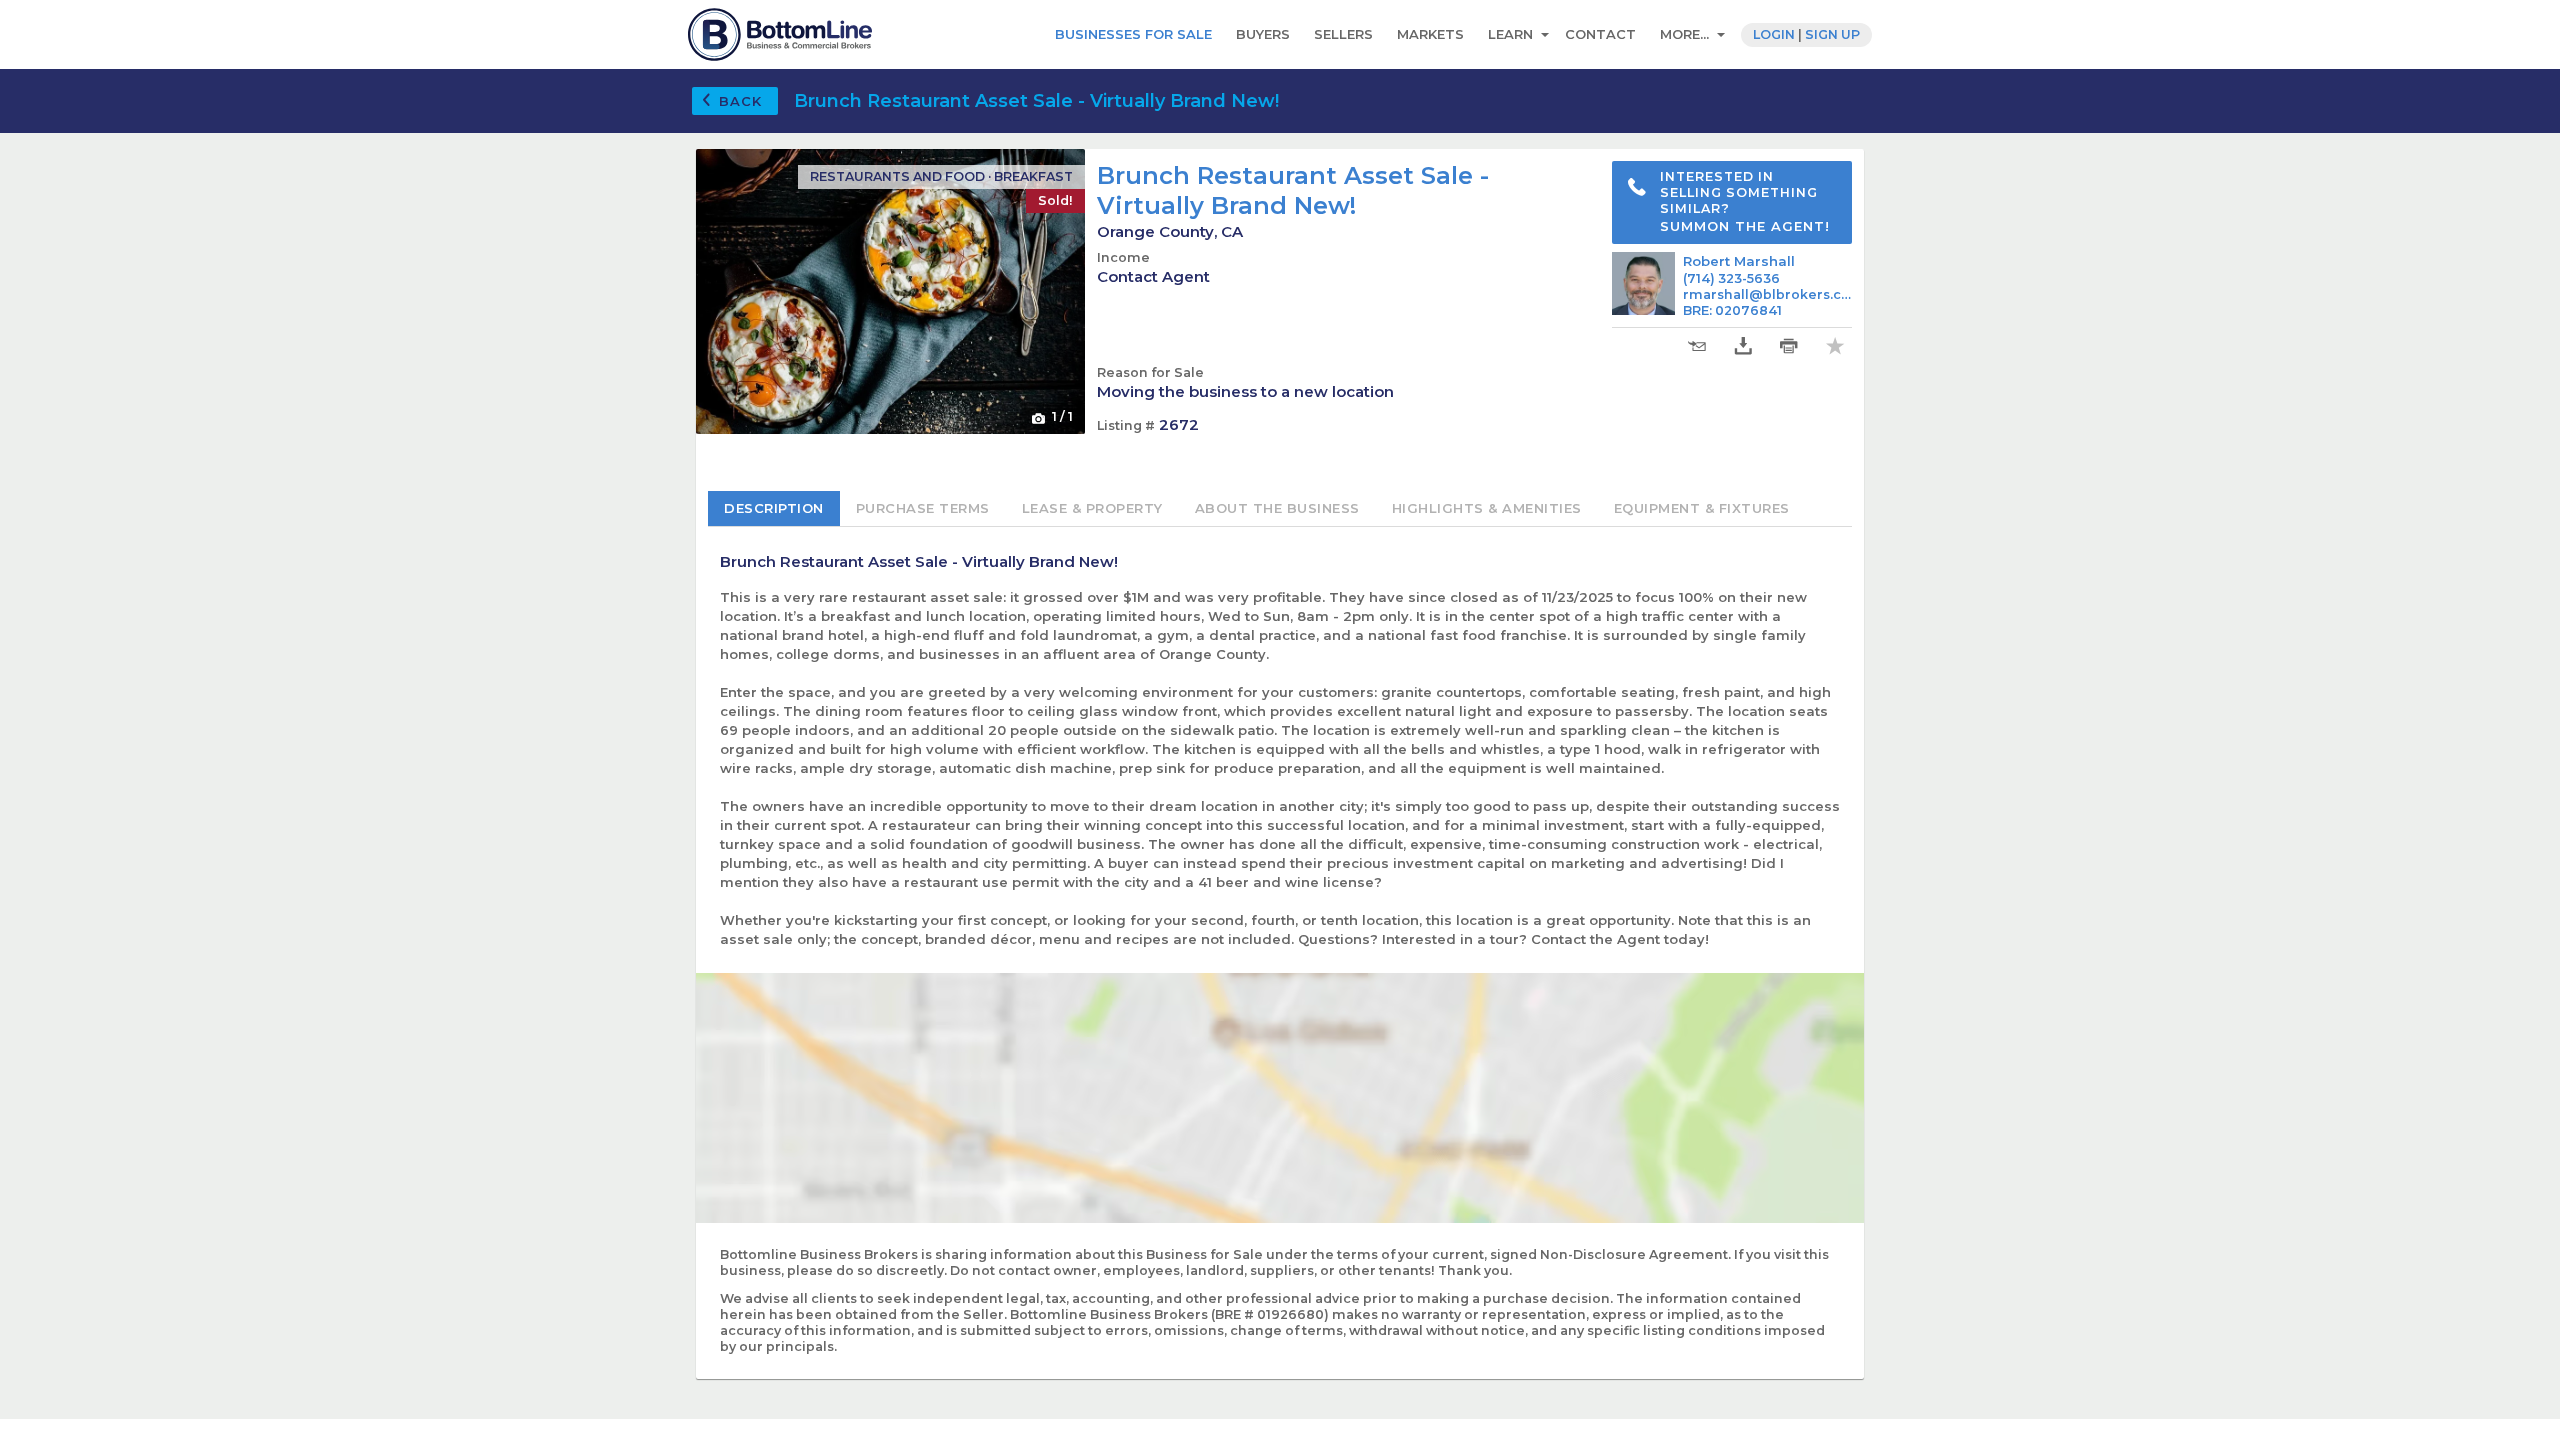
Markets (1430, 34)
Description (774, 508)
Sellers (1343, 34)
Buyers (1263, 34)
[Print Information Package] (1789, 346)
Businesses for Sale (1133, 34)
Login (1774, 34)
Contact (1600, 34)
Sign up (1832, 34)
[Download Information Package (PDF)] (1743, 346)
